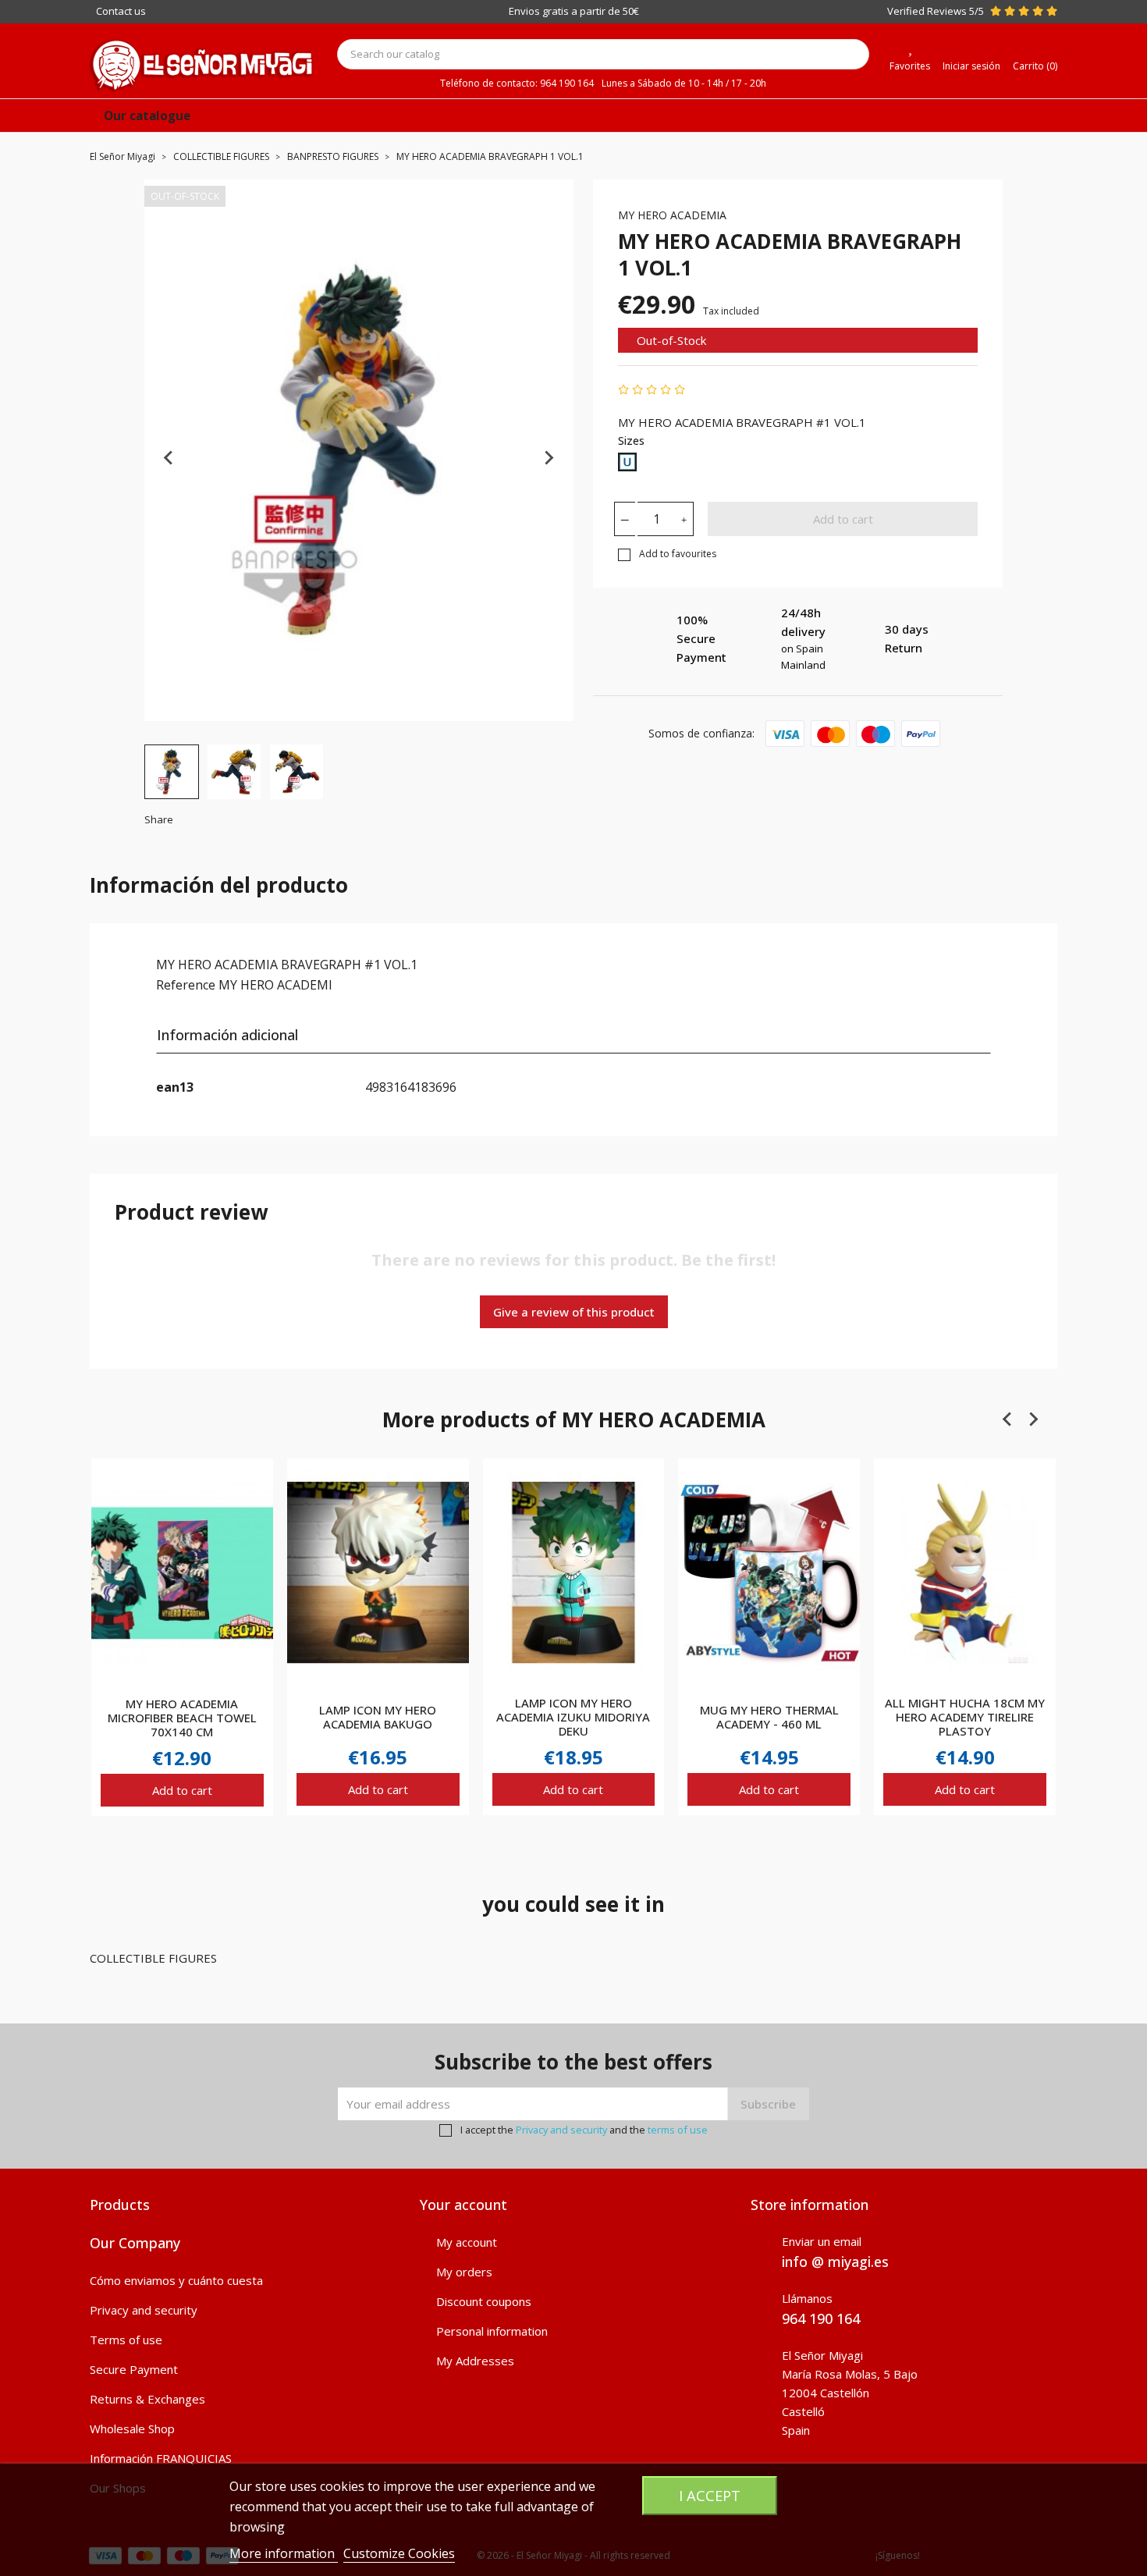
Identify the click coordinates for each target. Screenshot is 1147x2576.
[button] (172, 772)
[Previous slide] (169, 458)
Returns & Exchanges (147, 2399)
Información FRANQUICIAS (161, 2458)
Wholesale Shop (132, 2429)
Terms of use (126, 2340)
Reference (186, 985)
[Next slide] (549, 458)
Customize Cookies (399, 2553)
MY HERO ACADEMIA (672, 215)
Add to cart (843, 519)
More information (284, 2553)
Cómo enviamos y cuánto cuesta (176, 2280)
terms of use (678, 2130)
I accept (710, 2495)
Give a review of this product (574, 1312)
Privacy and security (561, 2130)
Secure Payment (134, 2369)
